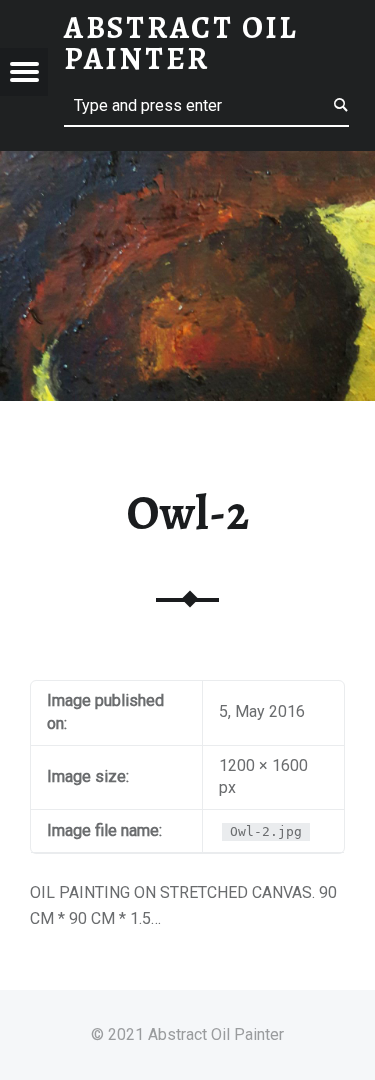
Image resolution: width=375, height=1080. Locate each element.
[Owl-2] (187, 163)
